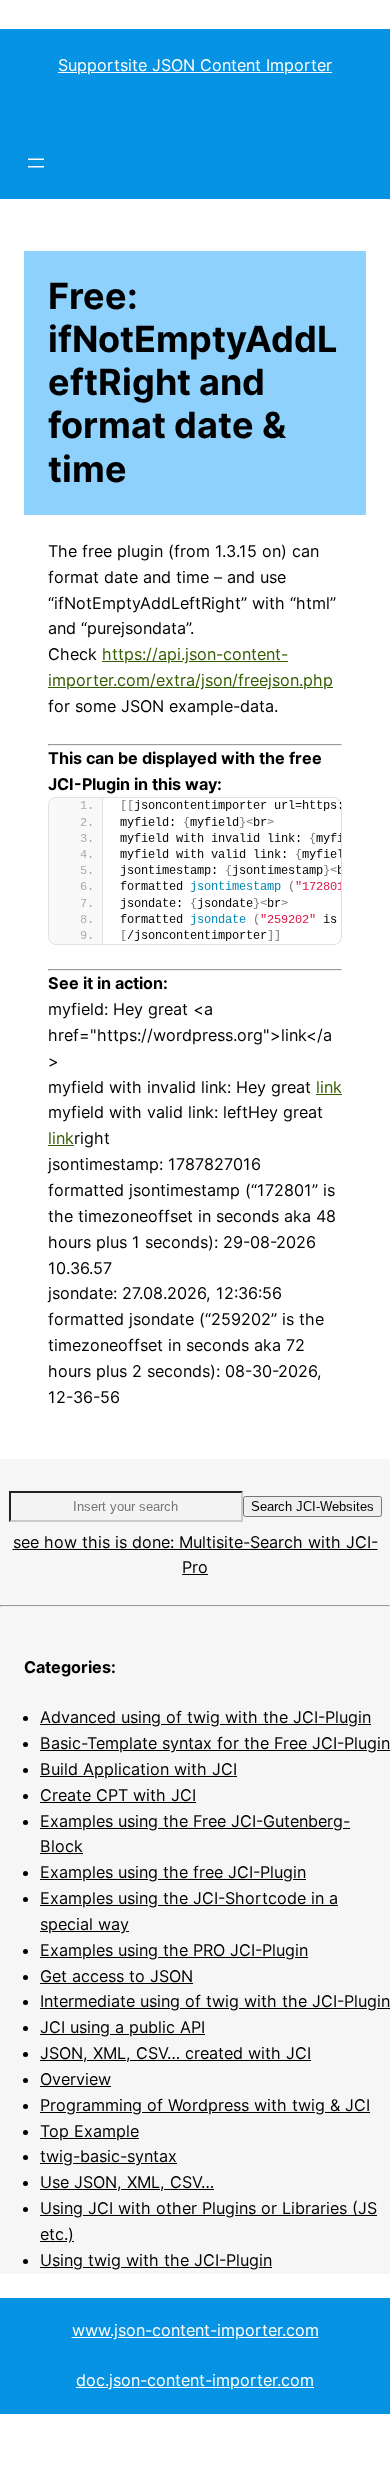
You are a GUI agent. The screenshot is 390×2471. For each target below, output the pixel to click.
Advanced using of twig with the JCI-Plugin (205, 1717)
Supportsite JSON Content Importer (195, 65)
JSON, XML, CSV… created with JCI (175, 2053)
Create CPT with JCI (118, 1795)
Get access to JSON (116, 1976)
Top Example (89, 2131)
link (329, 1087)
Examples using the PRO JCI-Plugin (174, 1950)
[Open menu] (36, 163)
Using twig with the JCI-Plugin (156, 2260)
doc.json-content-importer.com (195, 2380)
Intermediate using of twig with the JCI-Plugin (215, 2001)
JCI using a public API (122, 2027)
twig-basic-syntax (108, 2156)
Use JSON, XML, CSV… (127, 2182)
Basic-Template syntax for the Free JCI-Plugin (215, 1743)
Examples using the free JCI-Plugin (173, 1872)
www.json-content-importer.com (195, 2330)
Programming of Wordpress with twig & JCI (205, 2105)
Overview (75, 2079)
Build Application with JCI (138, 1769)
